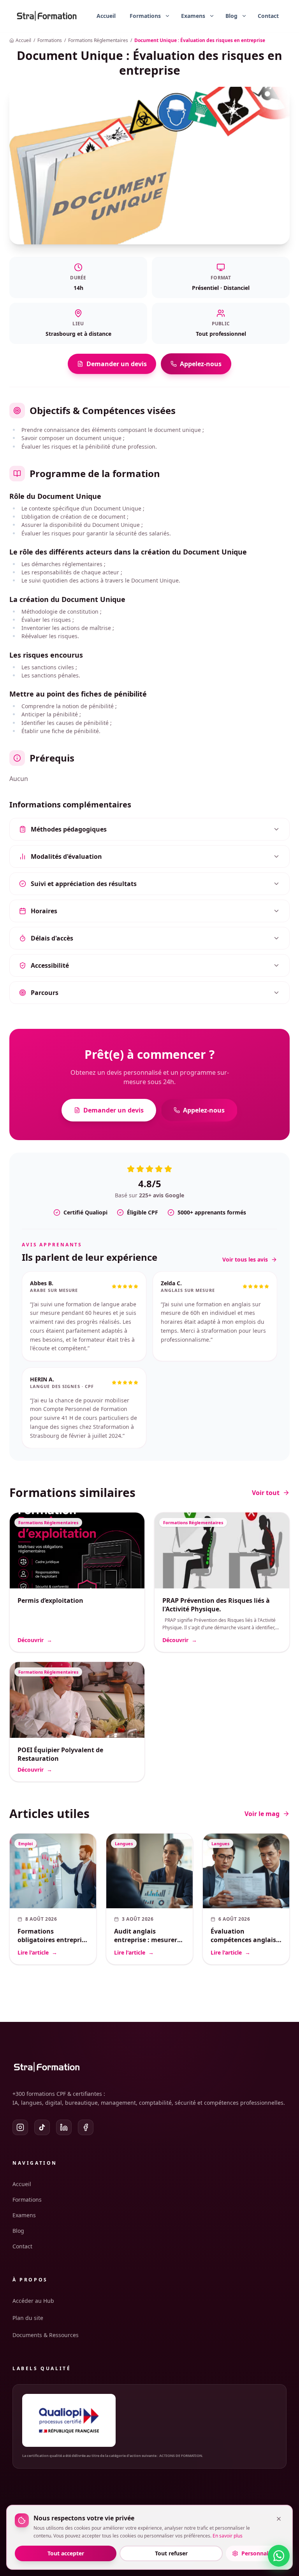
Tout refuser (171, 2553)
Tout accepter (66, 2553)
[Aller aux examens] (190, 16)
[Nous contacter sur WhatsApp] (279, 2556)
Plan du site (28, 2318)
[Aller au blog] (228, 16)
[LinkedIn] (64, 2127)
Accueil (106, 16)
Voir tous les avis (245, 1259)
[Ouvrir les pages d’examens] (212, 16)
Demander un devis (117, 364)
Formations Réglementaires (98, 40)
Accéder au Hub (33, 2301)
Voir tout (266, 1466)
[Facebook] (86, 2127)
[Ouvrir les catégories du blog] (244, 16)
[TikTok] (42, 2127)
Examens (24, 2215)
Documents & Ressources (46, 2335)
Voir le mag (262, 1787)
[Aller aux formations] (142, 16)
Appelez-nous (201, 364)
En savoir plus (228, 2536)
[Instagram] (20, 2127)
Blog (18, 2231)
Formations (50, 40)
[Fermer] (279, 2519)
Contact (268, 16)
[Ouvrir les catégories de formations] (167, 16)
